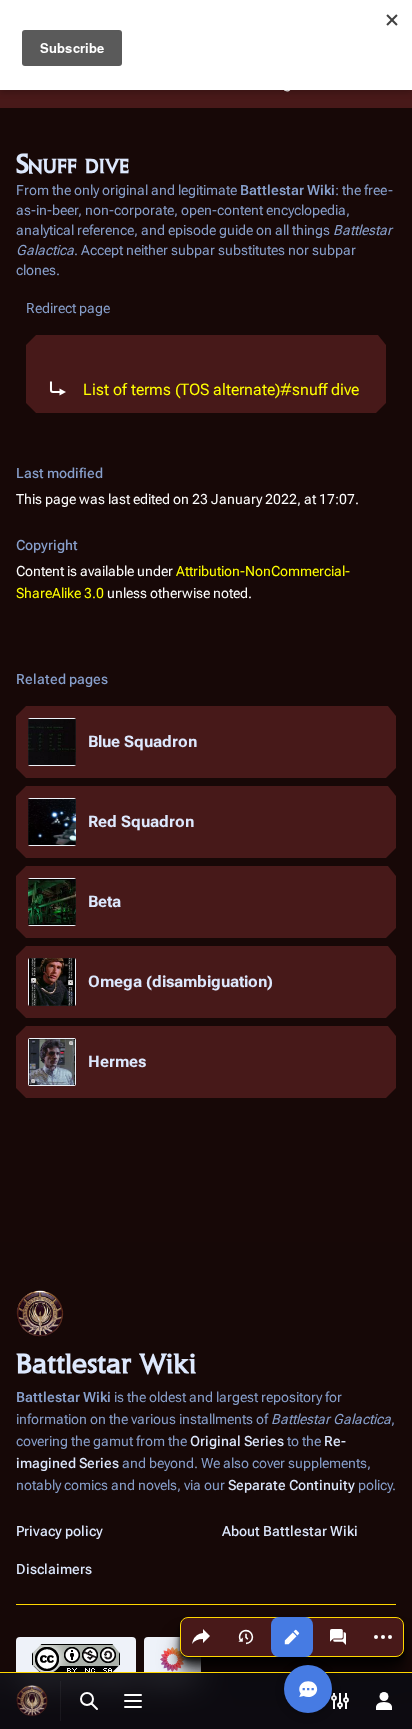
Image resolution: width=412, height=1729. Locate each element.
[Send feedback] (308, 1689)
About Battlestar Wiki (290, 1531)
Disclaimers (54, 1569)
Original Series (237, 1441)
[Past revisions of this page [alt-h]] (246, 1637)
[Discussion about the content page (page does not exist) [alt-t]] (338, 1637)
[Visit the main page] (32, 1701)
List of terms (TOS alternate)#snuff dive (221, 389)
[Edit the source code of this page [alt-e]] (292, 1637)
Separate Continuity (291, 1485)
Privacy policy (59, 1531)
